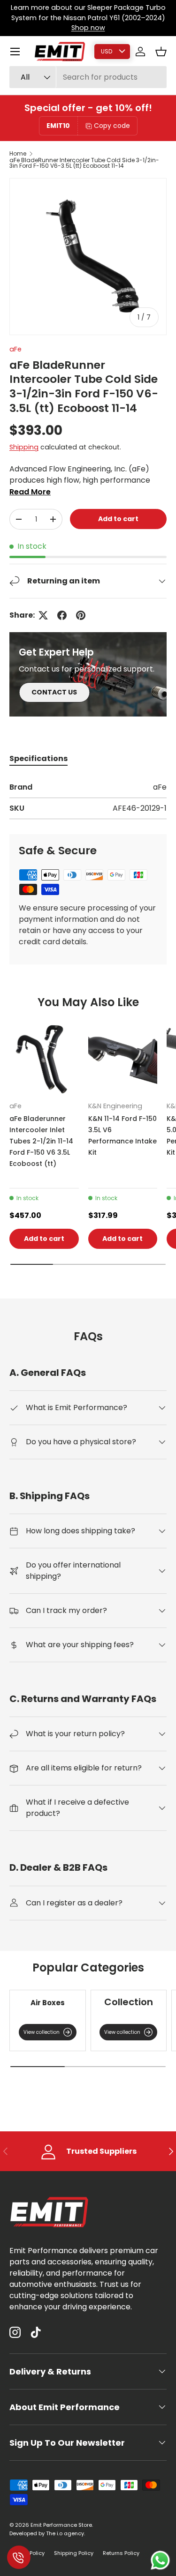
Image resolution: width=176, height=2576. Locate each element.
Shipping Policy (74, 2553)
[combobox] (88, 77)
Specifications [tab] (38, 758)
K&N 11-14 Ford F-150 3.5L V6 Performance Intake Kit (122, 1135)
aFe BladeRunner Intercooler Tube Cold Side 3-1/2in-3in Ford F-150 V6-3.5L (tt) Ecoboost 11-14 (84, 163)
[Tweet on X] (43, 615)
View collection (42, 2032)
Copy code (112, 126)
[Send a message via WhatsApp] (160, 2560)
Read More (30, 492)
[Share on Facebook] (62, 615)
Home (18, 154)
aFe (15, 349)
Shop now (88, 28)
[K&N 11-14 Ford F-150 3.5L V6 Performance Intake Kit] (123, 1060)
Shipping (24, 447)
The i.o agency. (65, 2533)
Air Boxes (48, 2003)
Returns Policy (121, 2553)
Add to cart (118, 519)
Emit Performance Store (61, 2525)
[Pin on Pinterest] (81, 615)
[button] (161, 52)
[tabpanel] (88, 800)
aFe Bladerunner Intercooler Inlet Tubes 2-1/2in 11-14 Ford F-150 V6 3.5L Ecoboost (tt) (41, 1141)
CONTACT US (54, 692)
